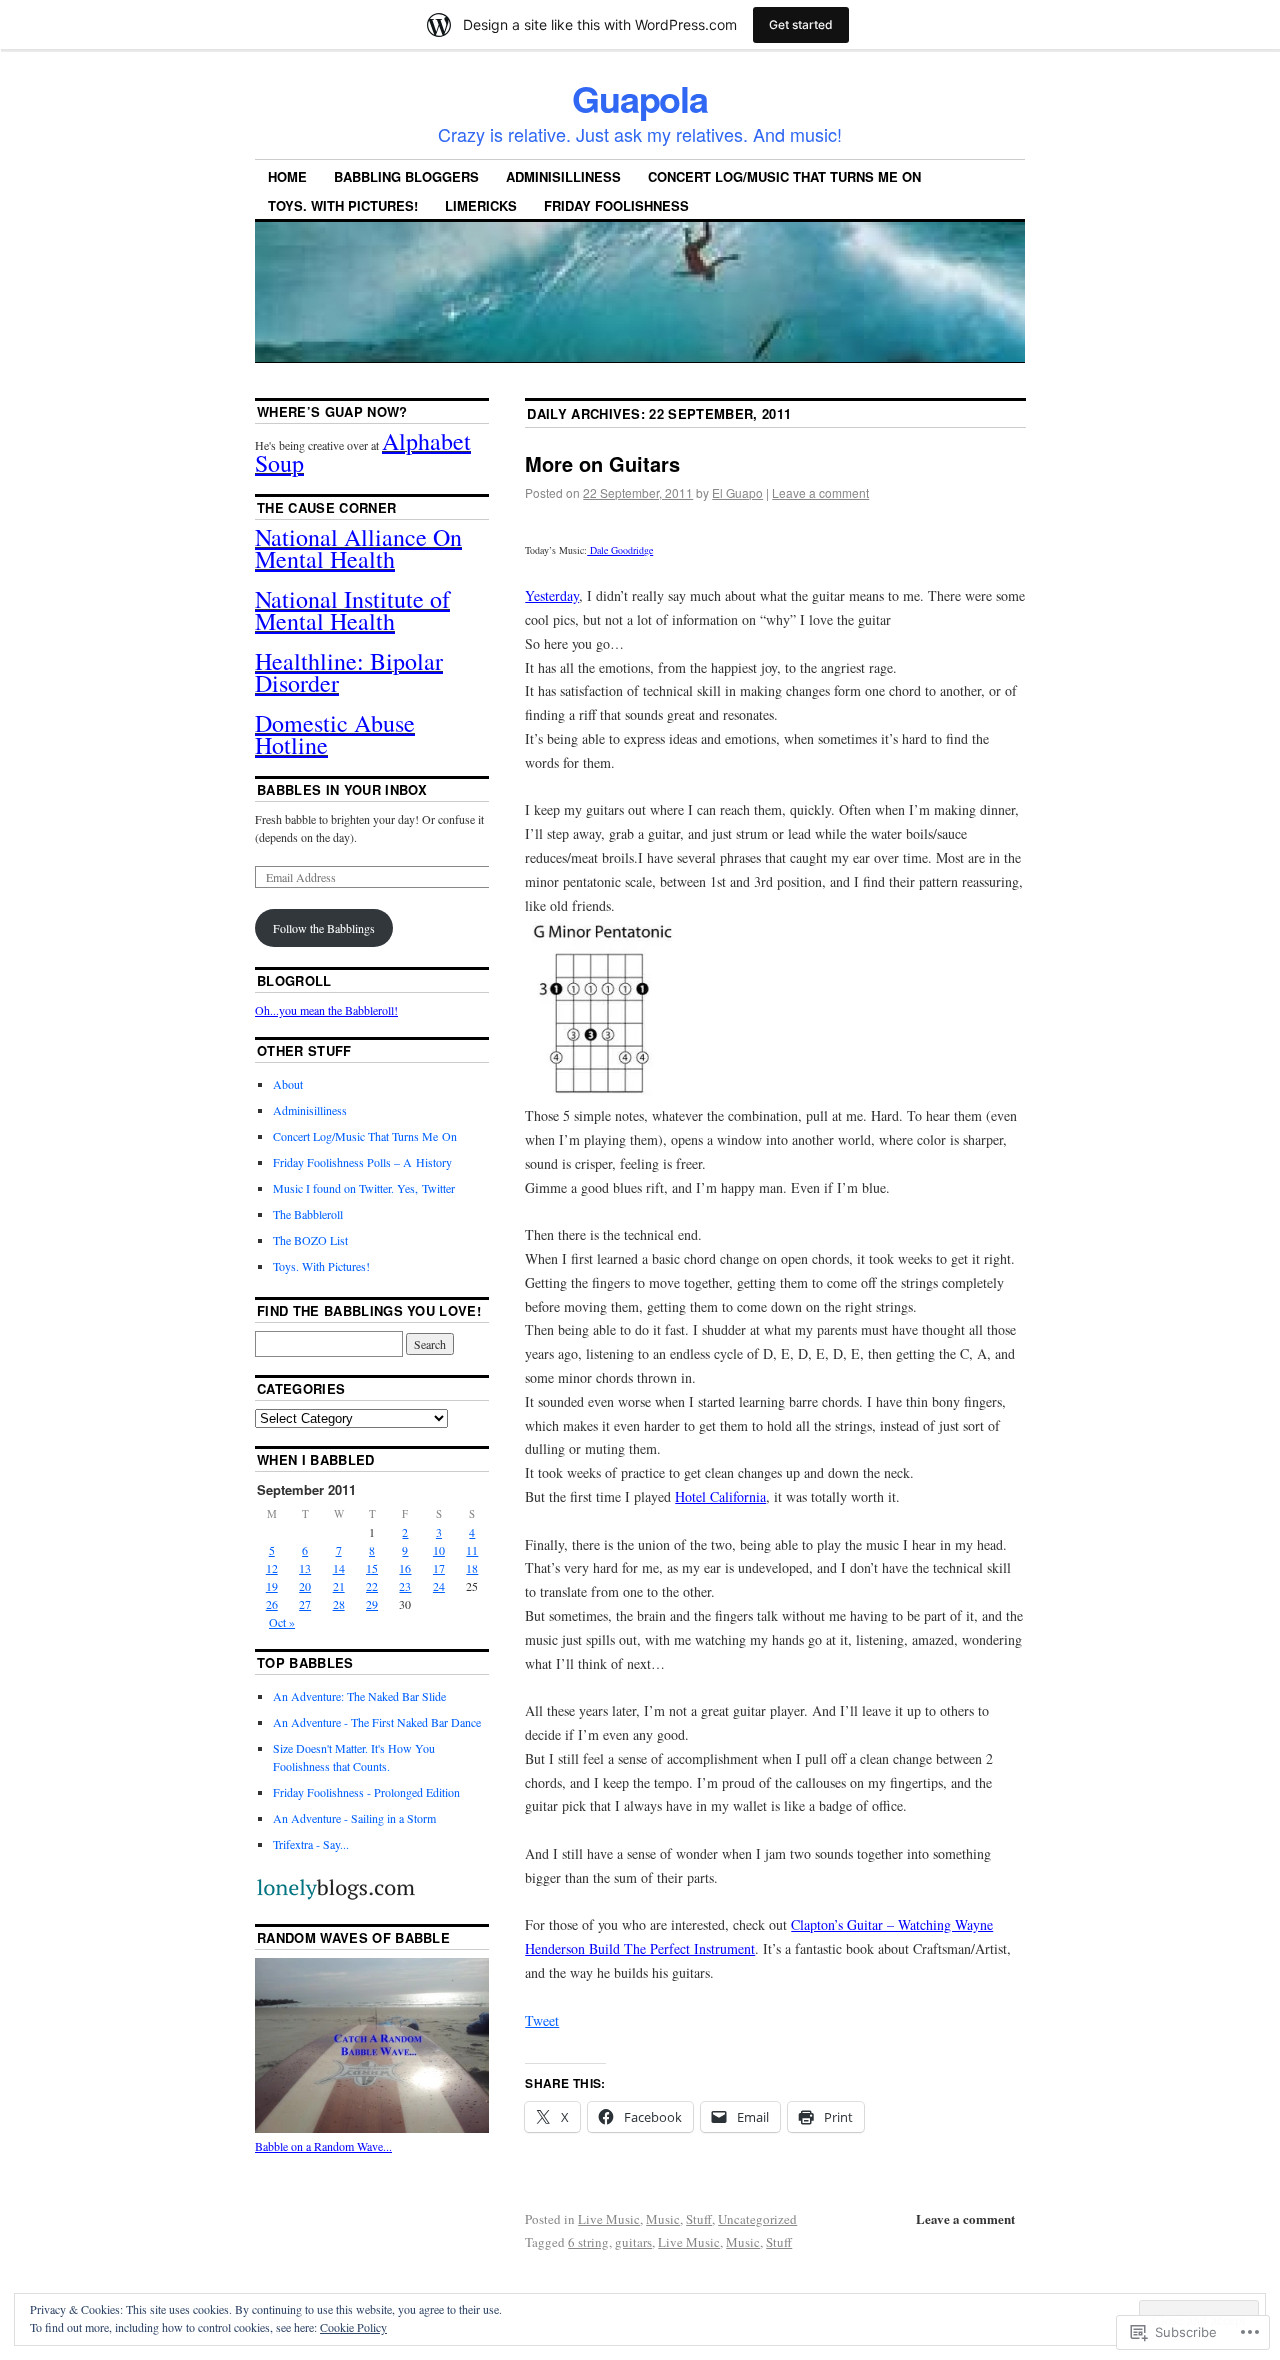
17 (439, 1568)
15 (372, 1568)
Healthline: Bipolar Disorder (349, 672)
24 (439, 1586)
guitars (633, 2242)
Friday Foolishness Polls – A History (362, 1162)
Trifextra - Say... (311, 1844)
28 (339, 1604)
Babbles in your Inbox (342, 789)
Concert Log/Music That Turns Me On (784, 176)
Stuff (699, 2219)
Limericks (481, 205)
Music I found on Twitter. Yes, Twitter (364, 1188)
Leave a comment (820, 492)
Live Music (609, 2219)
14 (339, 1568)
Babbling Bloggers (406, 176)
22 (372, 1586)
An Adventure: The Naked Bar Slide (359, 1696)
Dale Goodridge (620, 550)
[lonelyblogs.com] (335, 1897)
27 (305, 1604)
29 (372, 1604)
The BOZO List (310, 1240)
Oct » (282, 1622)
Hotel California (720, 1496)
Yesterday (552, 595)
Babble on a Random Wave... (323, 2146)
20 (305, 1586)
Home (287, 176)
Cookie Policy (353, 2327)
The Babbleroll (308, 1214)
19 (272, 1586)
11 (472, 1550)
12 (272, 1568)
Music (663, 2219)
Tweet (542, 2020)
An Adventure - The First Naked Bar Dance (377, 1722)
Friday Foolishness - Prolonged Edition (366, 1792)
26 (272, 1604)
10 (439, 1550)
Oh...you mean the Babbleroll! (326, 1010)
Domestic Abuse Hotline (335, 734)
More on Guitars (602, 463)
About (288, 1084)
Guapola (640, 98)
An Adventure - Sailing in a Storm (354, 1818)
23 (405, 1586)
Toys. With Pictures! (343, 205)
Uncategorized (757, 2219)
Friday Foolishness (616, 205)
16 (405, 1568)
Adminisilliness (563, 176)
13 (305, 1568)
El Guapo (737, 492)
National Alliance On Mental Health (358, 548)
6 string (588, 2242)
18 (472, 1568)
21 (339, 1586)
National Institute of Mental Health (352, 610)
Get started (801, 24)
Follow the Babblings (324, 928)
